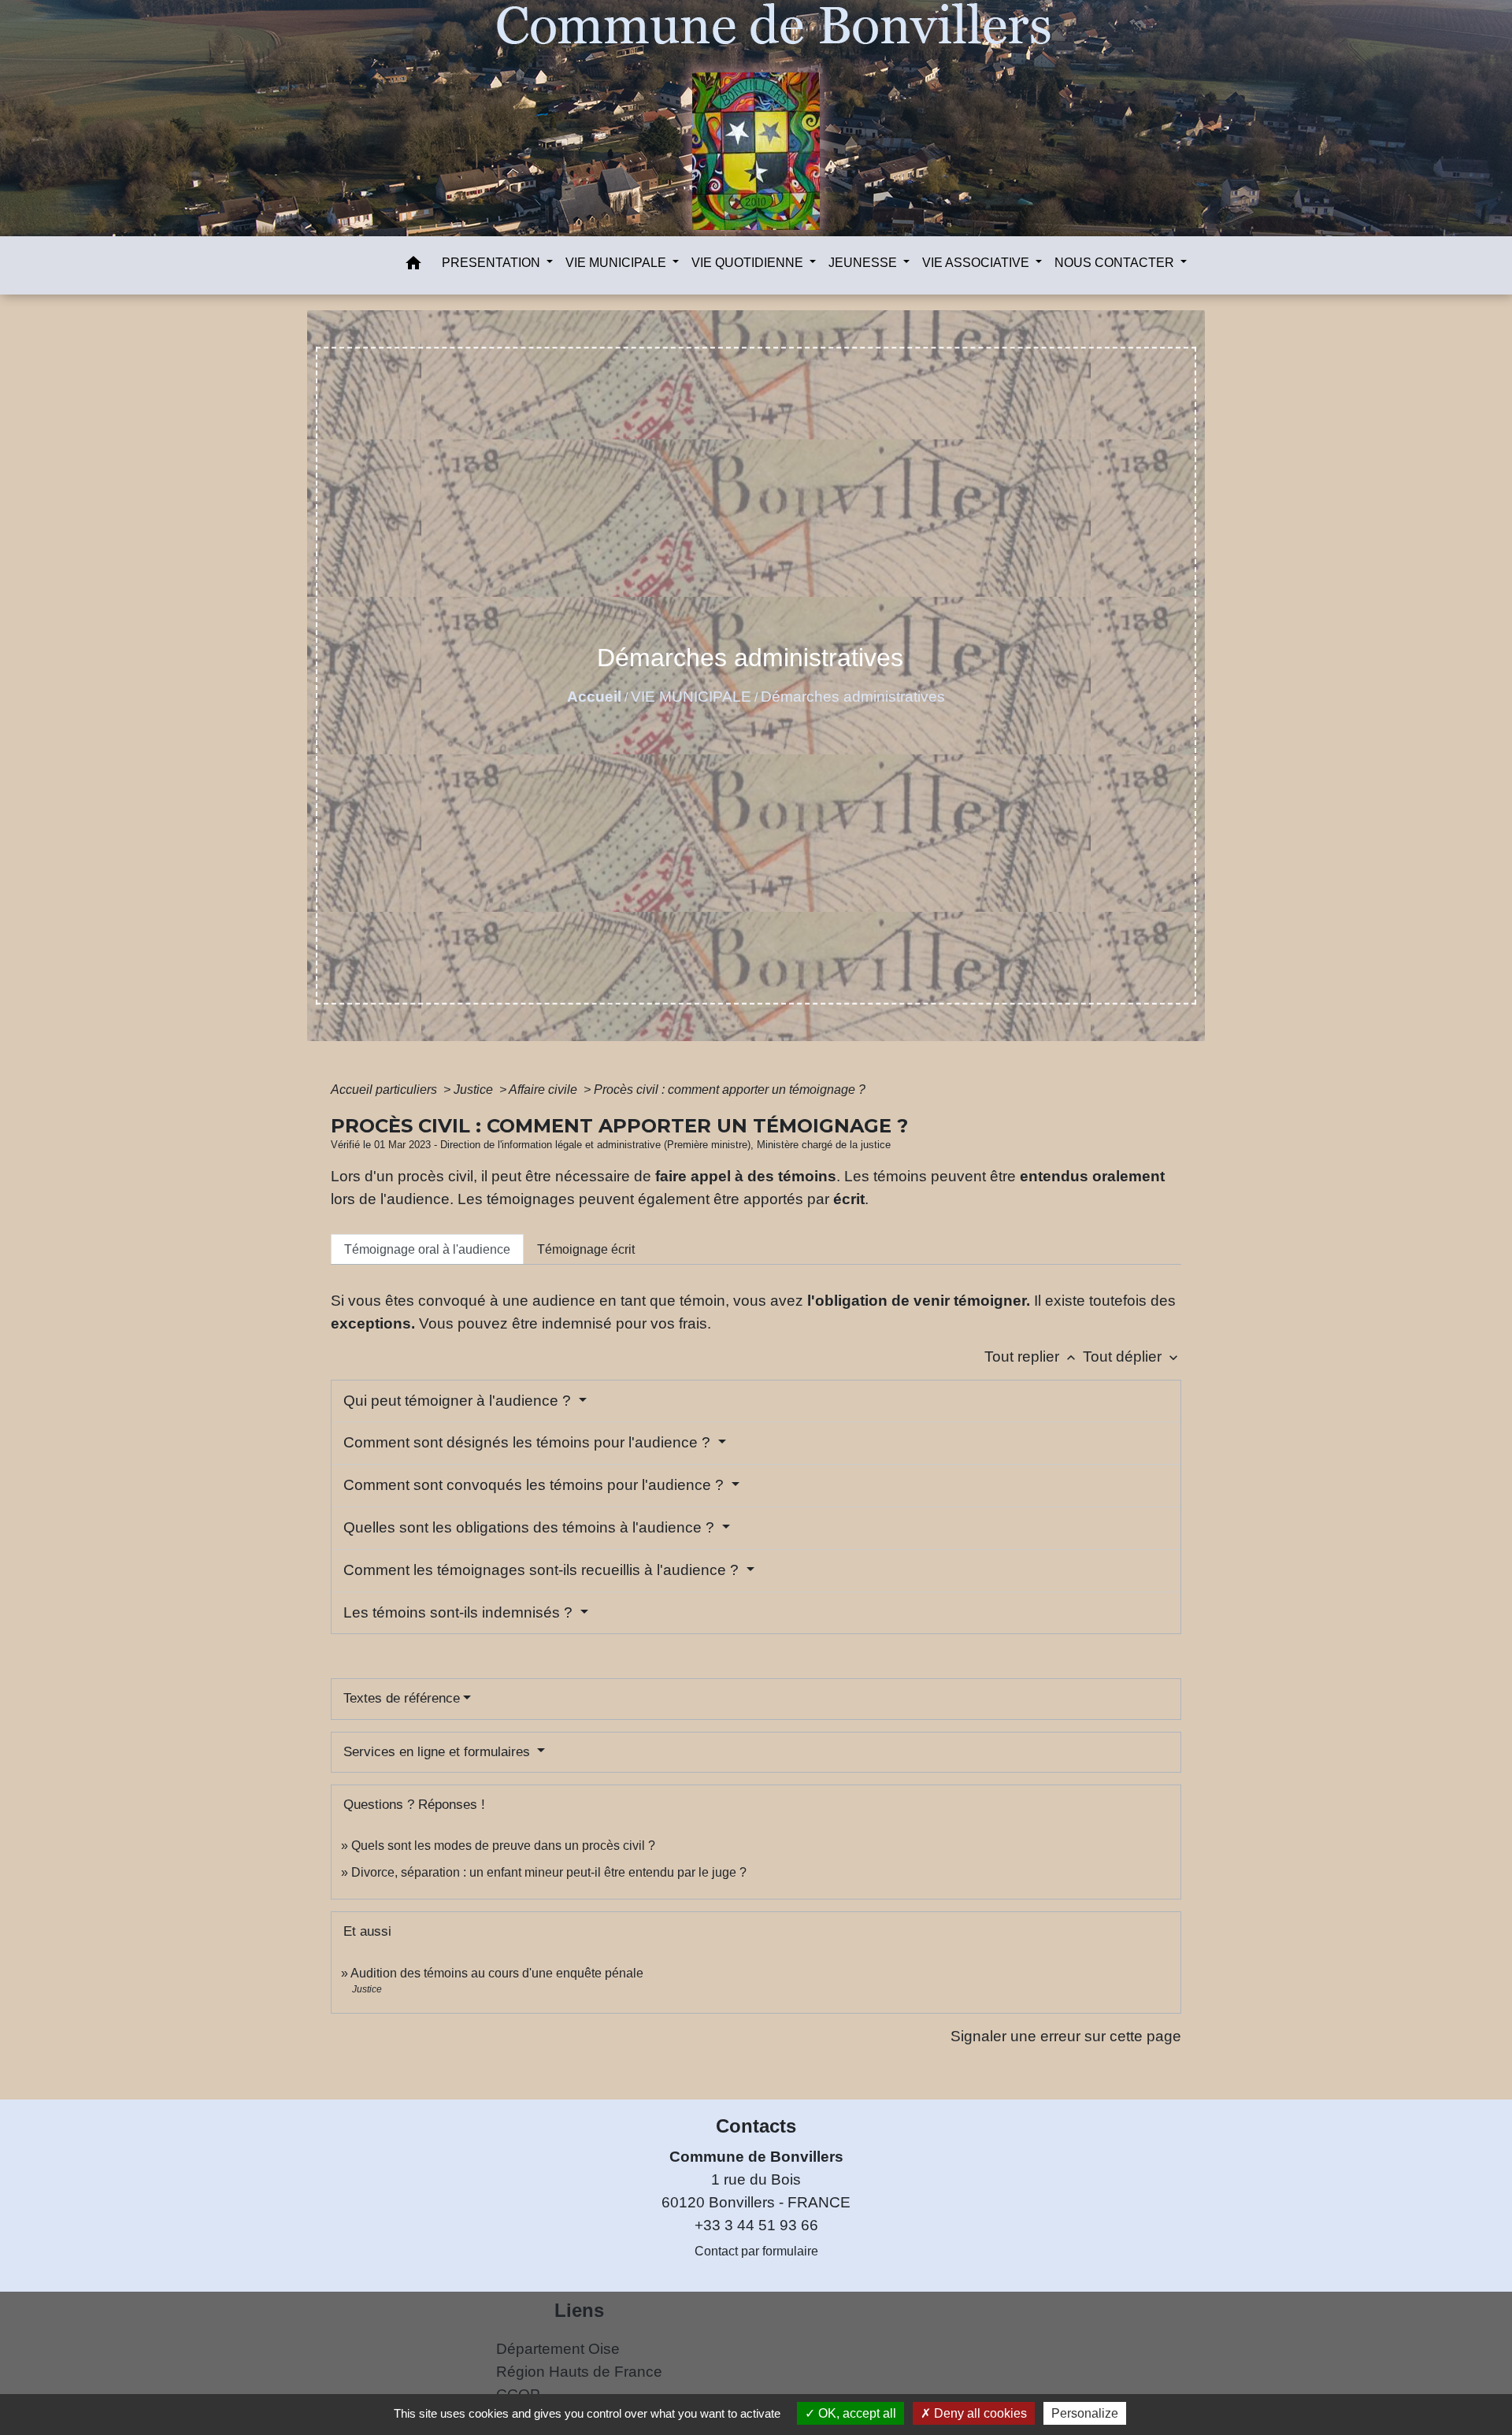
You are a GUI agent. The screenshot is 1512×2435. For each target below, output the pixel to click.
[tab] (427, 1249)
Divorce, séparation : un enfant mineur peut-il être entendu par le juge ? (549, 1872)
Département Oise (558, 2349)
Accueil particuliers (385, 1090)
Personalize (1085, 2413)
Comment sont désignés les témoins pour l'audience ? (529, 1442)
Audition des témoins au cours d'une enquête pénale (497, 1973)
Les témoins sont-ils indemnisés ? (460, 1612)
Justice (475, 1090)
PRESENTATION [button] (493, 263)
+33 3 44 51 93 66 (756, 2225)
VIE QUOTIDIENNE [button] (749, 263)
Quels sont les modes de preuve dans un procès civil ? (503, 1846)
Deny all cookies (979, 2413)
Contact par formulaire (756, 2251)
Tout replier (1032, 1356)
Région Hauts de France (579, 2372)
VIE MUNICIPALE (691, 697)
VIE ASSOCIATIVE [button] (977, 263)
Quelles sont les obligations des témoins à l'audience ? (531, 1527)
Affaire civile (545, 1090)
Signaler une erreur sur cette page (1066, 2036)
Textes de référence (402, 1698)
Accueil (594, 697)
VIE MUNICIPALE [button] (617, 263)
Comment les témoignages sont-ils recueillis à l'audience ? (543, 1570)
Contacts (756, 2126)
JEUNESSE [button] (864, 263)
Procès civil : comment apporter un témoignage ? (730, 1090)
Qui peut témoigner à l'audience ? (459, 1401)
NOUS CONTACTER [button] (1116, 263)
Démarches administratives (853, 697)
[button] (413, 266)
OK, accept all (856, 2413)
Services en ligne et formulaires (439, 1752)
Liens (579, 2310)
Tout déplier (1132, 1356)
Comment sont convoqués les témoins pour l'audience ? (535, 1485)
